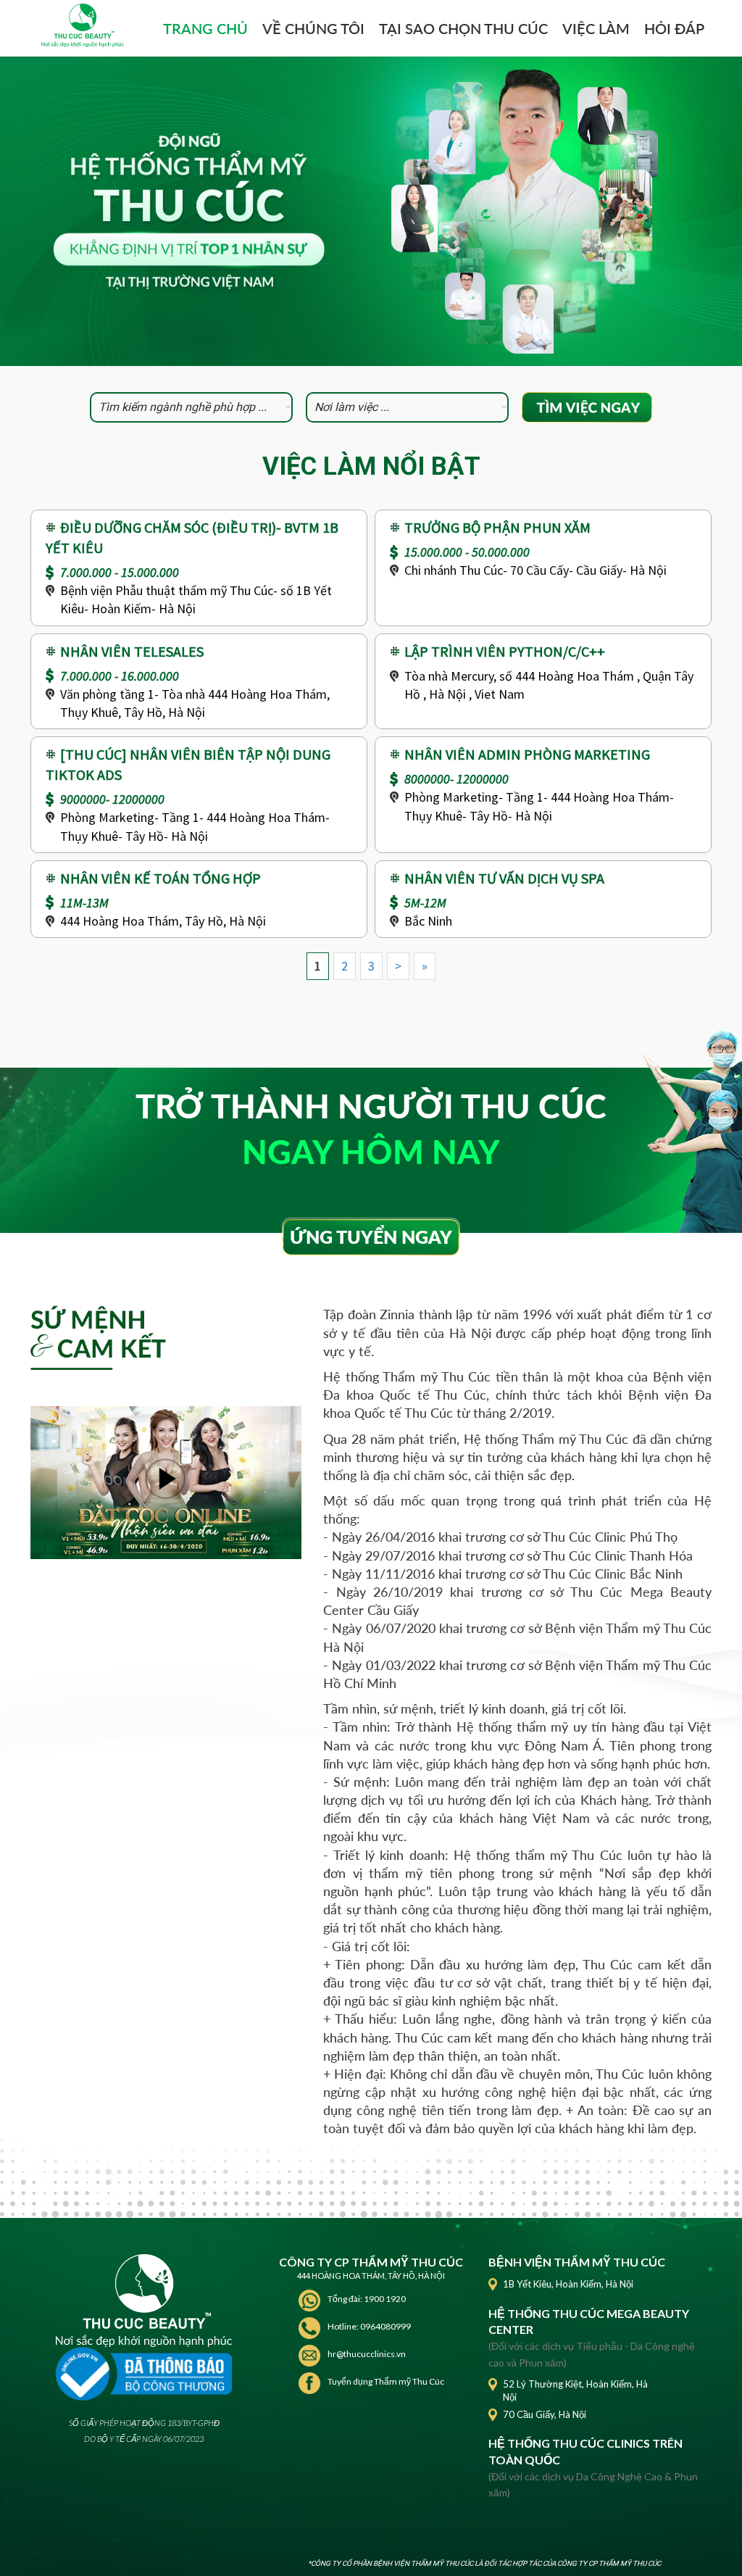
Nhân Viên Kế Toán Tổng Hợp (161, 878)
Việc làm (596, 28)
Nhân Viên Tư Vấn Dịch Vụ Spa (504, 878)
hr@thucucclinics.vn (367, 2354)
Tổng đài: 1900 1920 (367, 2299)
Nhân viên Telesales (132, 651)
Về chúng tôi (313, 28)
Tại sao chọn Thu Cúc (463, 28)
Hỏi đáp (674, 28)
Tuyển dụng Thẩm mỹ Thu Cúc (386, 2381)
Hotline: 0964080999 (369, 2326)
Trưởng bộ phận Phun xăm (497, 527)
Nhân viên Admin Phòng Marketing (527, 754)
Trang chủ (205, 28)
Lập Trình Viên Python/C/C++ (505, 651)
